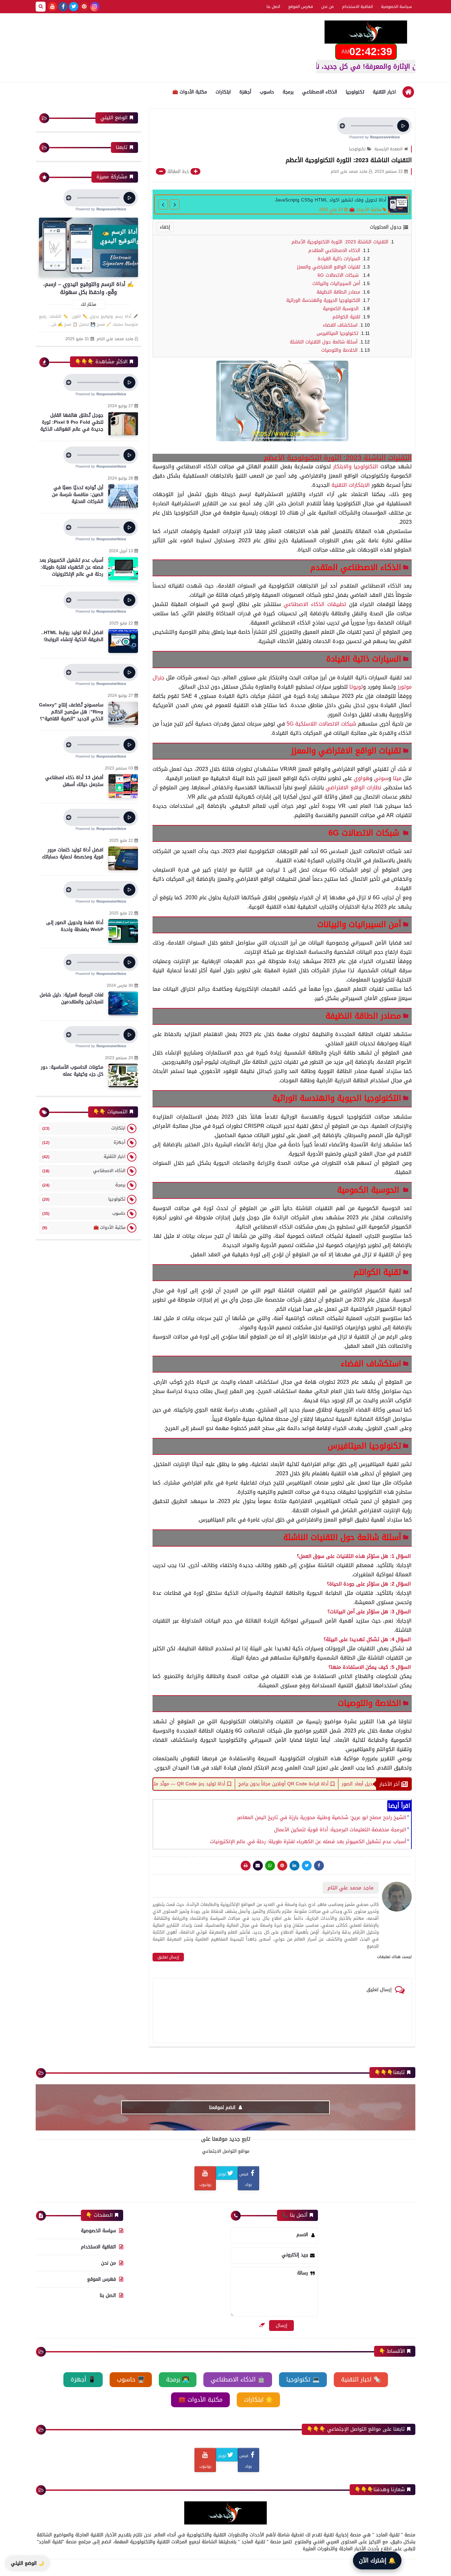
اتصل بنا (273, 7)
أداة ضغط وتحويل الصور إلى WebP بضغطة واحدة (75, 926)
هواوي (362, 778)
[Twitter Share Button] (307, 1866)
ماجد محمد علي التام (115, 339)
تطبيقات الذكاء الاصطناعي (315, 604)
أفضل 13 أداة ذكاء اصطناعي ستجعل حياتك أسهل (74, 781)
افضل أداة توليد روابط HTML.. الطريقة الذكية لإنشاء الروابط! (72, 636)
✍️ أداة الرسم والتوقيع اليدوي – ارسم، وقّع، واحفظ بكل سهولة (88, 288)
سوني (381, 778)
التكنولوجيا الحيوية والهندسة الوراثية (323, 300)
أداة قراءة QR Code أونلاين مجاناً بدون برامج (356, 1784)
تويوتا (356, 687)
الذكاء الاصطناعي (320, 92)
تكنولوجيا (355, 92)
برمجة (288, 92)
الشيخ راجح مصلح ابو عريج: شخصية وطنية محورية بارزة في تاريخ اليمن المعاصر (322, 1817)
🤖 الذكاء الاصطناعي (238, 2379)
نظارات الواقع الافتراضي (353, 787)
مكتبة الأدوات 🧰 (190, 92)
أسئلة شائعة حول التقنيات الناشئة (324, 342)
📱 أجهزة (83, 2379)
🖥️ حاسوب (131, 2379)
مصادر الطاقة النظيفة (338, 292)
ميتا (397, 778)
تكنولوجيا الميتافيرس (337, 333)
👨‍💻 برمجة (178, 2379)
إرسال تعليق (168, 1957)
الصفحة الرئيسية (388, 149)
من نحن (328, 7)
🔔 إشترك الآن (377, 2560)
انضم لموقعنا (223, 2108)
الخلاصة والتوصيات (339, 350)
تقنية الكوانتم (346, 317)
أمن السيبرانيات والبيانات (336, 284)
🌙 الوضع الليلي (27, 2563)
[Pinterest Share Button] (295, 1866)
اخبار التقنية (384, 92)
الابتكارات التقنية (351, 485)
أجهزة (245, 92)
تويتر (222, 2174)
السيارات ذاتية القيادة (339, 259)
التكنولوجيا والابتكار (356, 466)
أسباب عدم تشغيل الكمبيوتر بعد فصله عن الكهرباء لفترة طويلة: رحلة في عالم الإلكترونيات (308, 1842)
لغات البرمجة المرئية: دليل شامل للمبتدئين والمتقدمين (71, 998)
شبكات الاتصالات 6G (339, 275)
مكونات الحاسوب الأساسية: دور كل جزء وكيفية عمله (72, 1071)
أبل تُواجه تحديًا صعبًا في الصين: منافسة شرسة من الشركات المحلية (78, 495)
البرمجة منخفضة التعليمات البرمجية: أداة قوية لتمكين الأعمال (340, 1829)
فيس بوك (246, 2179)
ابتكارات (223, 92)
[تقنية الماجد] (366, 32)
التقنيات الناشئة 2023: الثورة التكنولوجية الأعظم (339, 242)
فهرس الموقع (301, 7)
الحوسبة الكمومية (342, 309)
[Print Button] (246, 1866)
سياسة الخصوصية (397, 7)
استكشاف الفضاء (340, 325)
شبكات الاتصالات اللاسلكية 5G (322, 724)
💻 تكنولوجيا (303, 2379)
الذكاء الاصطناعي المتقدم (334, 250)
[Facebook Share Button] (319, 1866)
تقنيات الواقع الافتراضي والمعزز (329, 267)
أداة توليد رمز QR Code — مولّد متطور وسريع (250, 1784)
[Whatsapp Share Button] (270, 1866)
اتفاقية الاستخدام (357, 7)
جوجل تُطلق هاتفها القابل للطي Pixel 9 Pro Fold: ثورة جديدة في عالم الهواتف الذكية (72, 422)
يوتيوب (205, 2185)
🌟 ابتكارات (258, 2400)
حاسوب (267, 92)
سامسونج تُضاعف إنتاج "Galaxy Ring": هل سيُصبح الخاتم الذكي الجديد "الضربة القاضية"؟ (71, 712)
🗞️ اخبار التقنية (361, 2379)
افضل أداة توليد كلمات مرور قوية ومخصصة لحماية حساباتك (73, 853)
